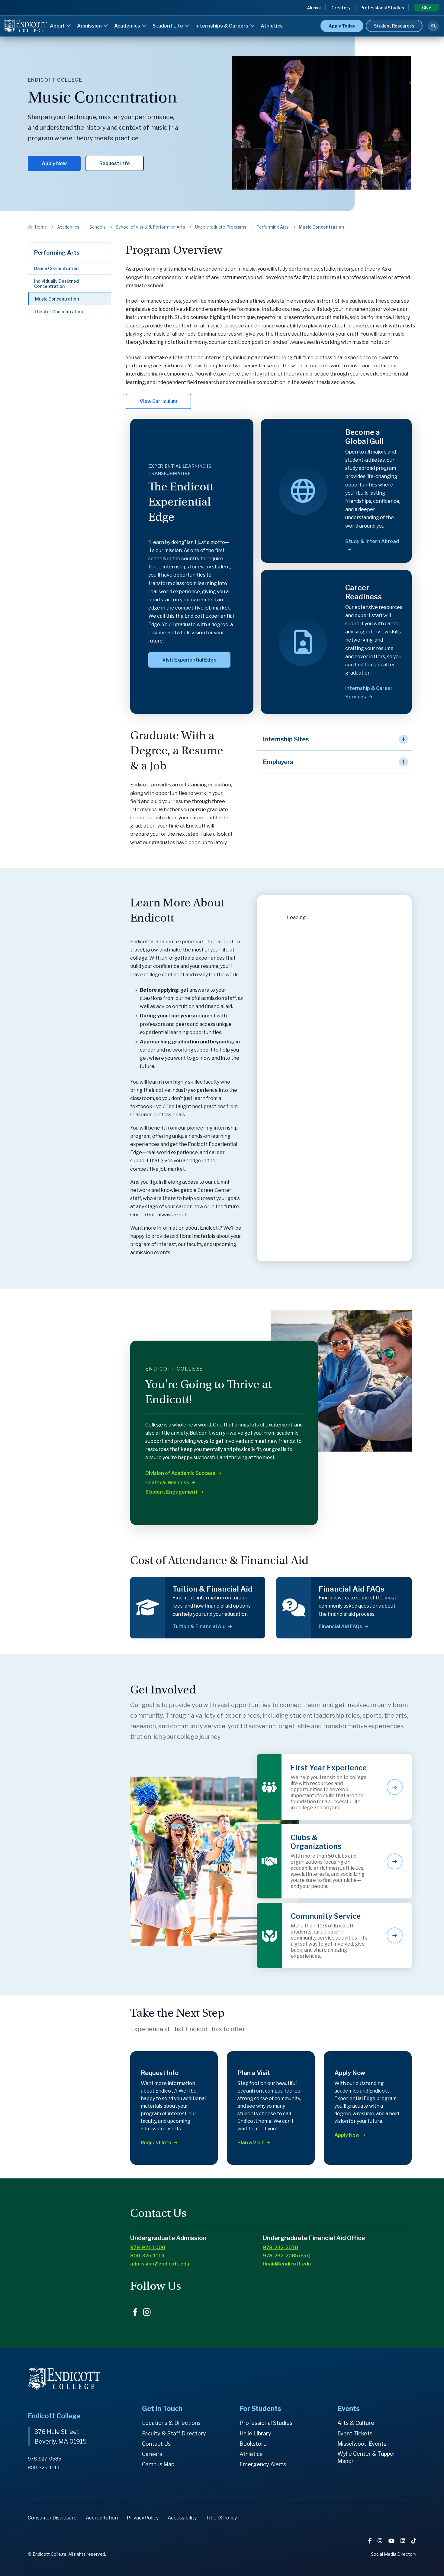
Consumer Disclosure (52, 2518)
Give (427, 8)
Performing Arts (57, 253)
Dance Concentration (56, 268)
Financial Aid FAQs (340, 1626)
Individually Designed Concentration (56, 284)
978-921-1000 (148, 2247)
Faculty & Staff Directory (174, 2433)
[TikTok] (414, 2541)
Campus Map (158, 2464)
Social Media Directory (394, 2554)
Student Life (168, 26)
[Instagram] (381, 2541)
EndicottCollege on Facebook (135, 2312)
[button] (334, 739)
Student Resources (394, 26)
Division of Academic (180, 1473)
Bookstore (253, 2444)
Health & (167, 1483)
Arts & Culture (356, 2423)
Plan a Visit (251, 2143)
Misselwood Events (362, 2444)
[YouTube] (392, 2541)
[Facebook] (370, 2541)
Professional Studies (382, 8)
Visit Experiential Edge (189, 660)
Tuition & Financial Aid (199, 1626)
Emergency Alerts (263, 2464)
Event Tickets (355, 2433)
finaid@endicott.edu (287, 2264)
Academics (128, 26)
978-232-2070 (280, 2247)
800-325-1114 (148, 2256)
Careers (152, 2454)
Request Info (115, 163)
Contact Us (156, 2444)
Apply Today (342, 26)
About (58, 26)
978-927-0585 (45, 2459)
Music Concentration (57, 299)
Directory (341, 8)
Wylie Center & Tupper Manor (366, 2457)
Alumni (314, 8)
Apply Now (54, 163)
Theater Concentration (58, 312)
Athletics (272, 26)
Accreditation (102, 2518)
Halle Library (255, 2433)
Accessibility (182, 2518)
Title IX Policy (221, 2518)
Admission (90, 26)
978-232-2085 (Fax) (287, 2256)
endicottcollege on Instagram (147, 2312)
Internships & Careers (222, 26)
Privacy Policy (143, 2518)
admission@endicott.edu (160, 2264)
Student (171, 1492)
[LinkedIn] (404, 2541)
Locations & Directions (171, 2423)
